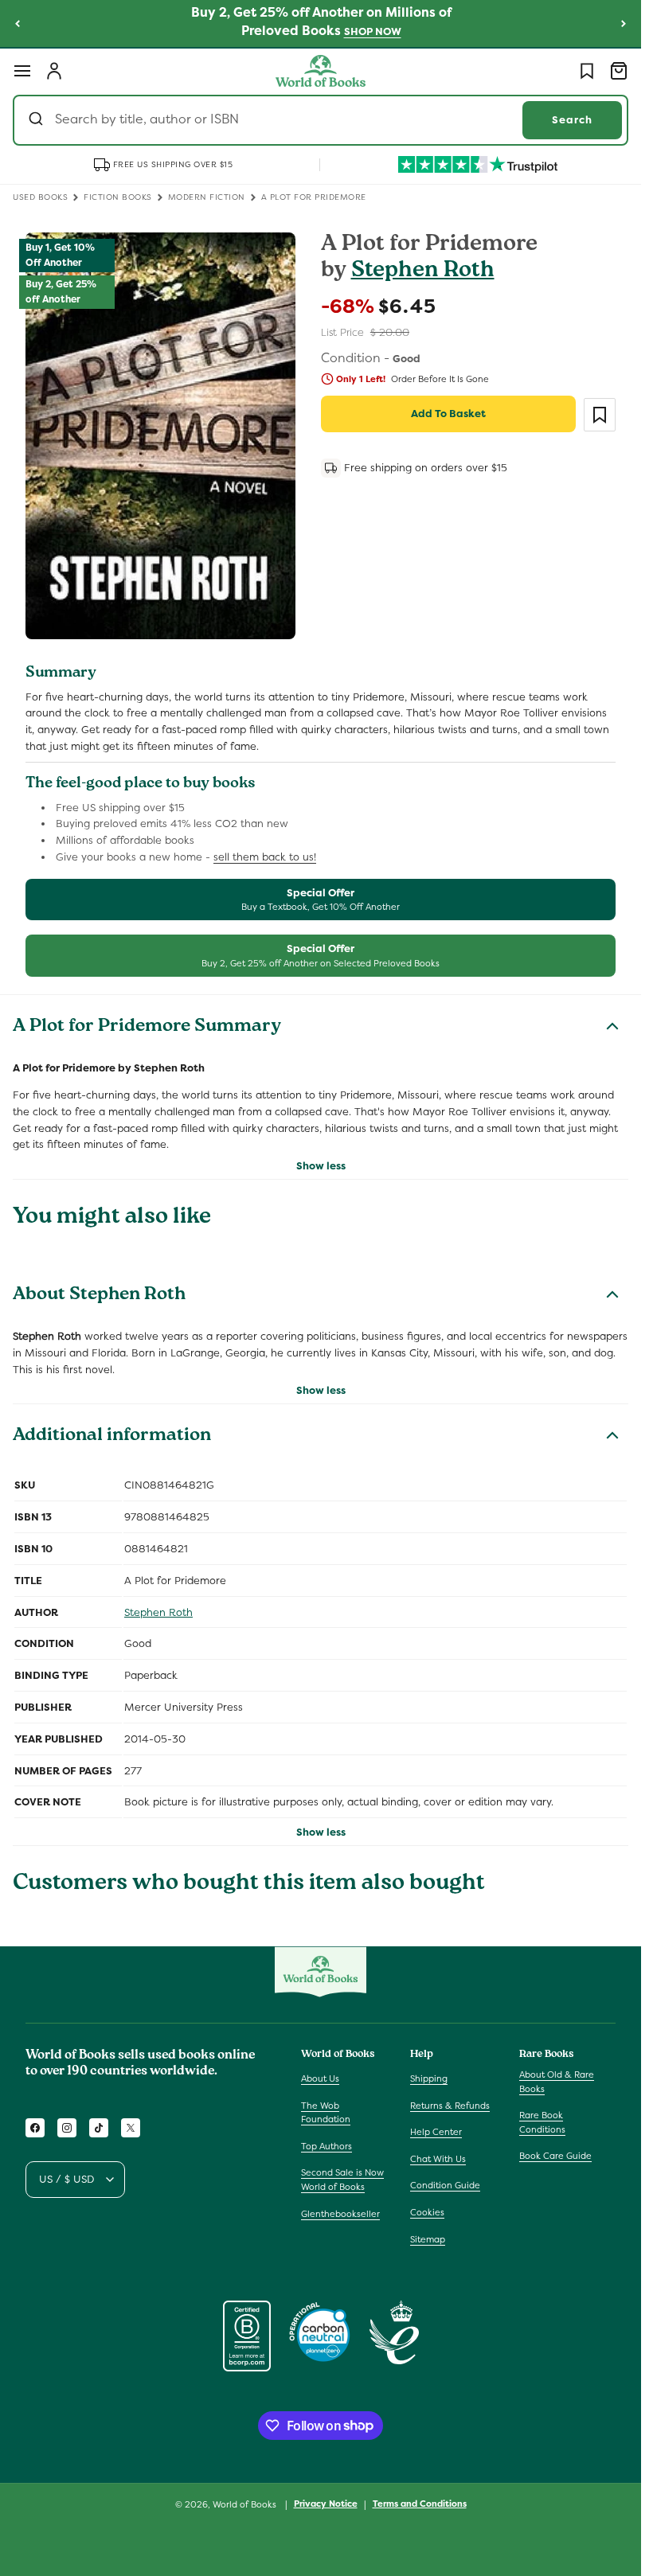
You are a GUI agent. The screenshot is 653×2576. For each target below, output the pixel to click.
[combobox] (321, 120)
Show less (321, 1166)
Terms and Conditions (420, 2504)
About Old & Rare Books (557, 2082)
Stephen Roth (423, 272)
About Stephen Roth (99, 1296)
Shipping (429, 2078)
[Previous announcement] (18, 23)
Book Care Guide (555, 2156)
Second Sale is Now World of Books (342, 2180)
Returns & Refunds (450, 2106)
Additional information (112, 1437)
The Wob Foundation (326, 2113)
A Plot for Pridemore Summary (147, 1028)
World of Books (246, 2504)
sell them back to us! (265, 857)
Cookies (427, 2212)
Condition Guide (445, 2185)
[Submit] (38, 120)
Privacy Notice (326, 2504)
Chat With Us (438, 2159)
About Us (320, 2078)
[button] (22, 71)
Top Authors (326, 2146)
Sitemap (428, 2239)
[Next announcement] (624, 23)
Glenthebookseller (340, 2214)
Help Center (436, 2132)
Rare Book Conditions (542, 2122)
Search (572, 120)
